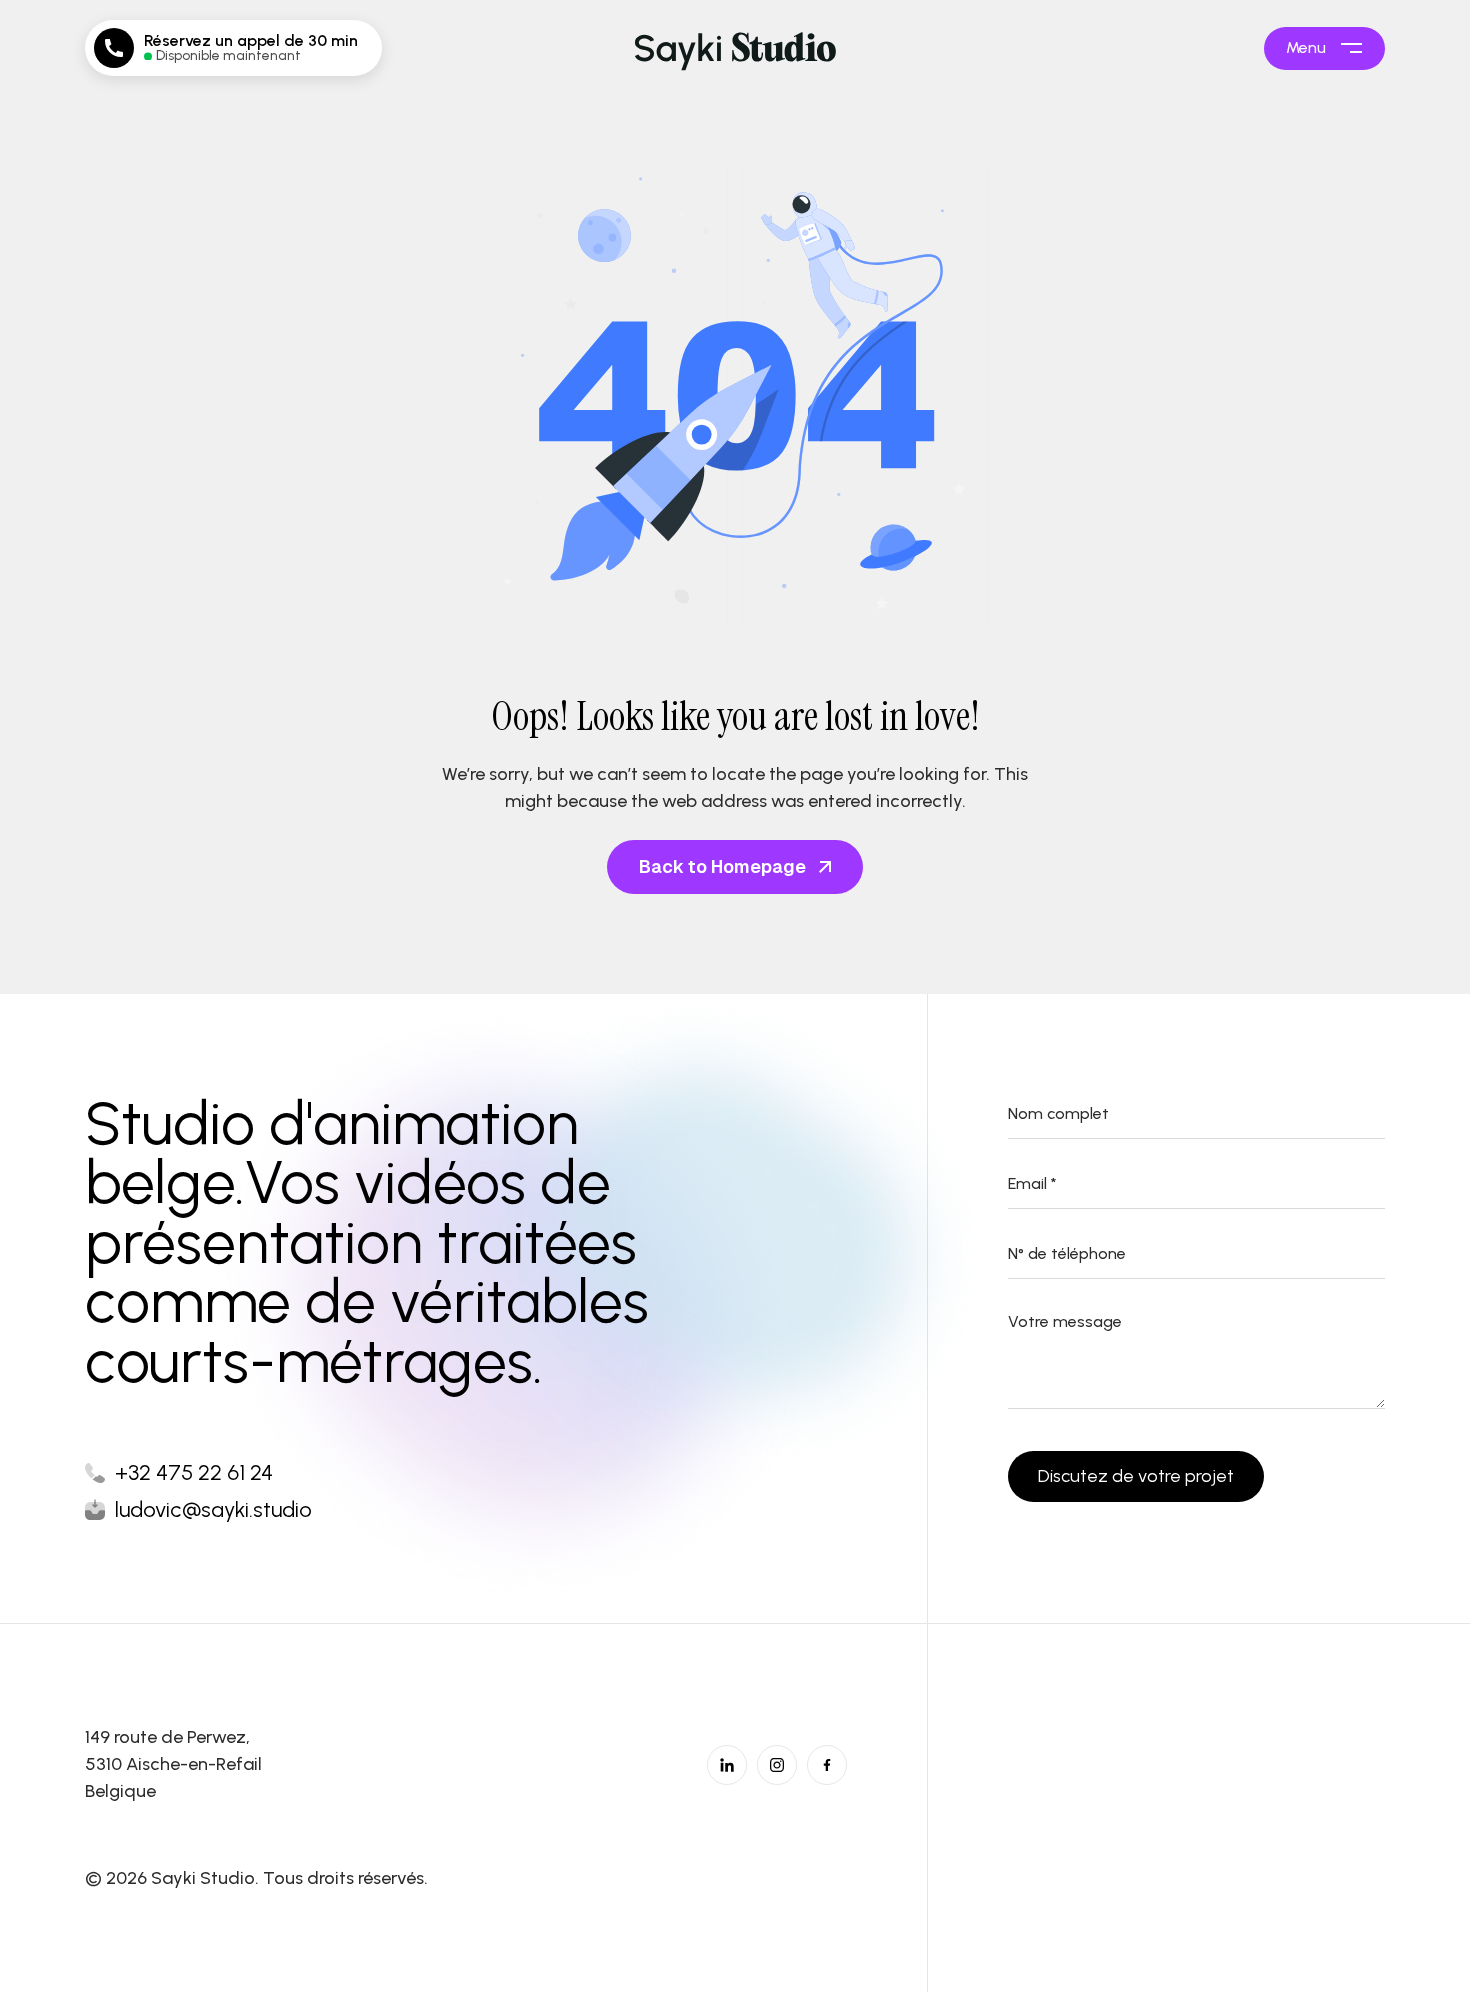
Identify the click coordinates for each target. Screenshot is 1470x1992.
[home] (734, 48)
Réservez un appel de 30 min (251, 41)
